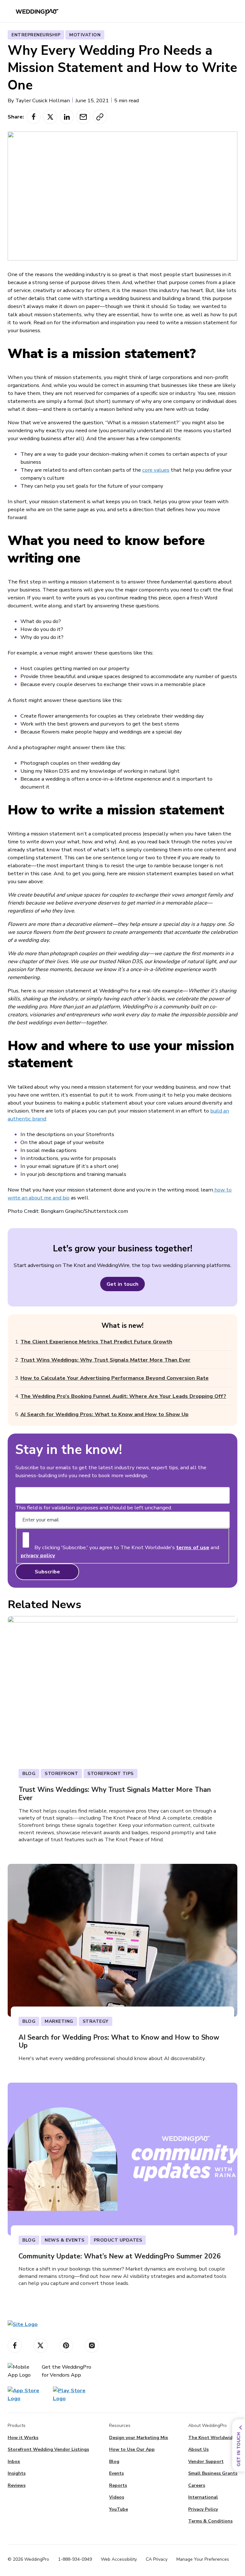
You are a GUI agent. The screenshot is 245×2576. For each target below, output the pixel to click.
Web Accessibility (119, 2559)
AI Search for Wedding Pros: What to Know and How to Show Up (104, 1414)
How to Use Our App (132, 2449)
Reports (118, 2485)
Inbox (14, 2462)
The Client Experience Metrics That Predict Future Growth (96, 1342)
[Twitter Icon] (41, 2346)
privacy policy (38, 1555)
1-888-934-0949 (75, 2559)
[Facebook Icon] (15, 2346)
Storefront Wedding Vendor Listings (48, 2449)
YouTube (119, 2509)
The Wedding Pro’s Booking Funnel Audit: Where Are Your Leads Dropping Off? (123, 1396)
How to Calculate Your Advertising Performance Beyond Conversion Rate (115, 1378)
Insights (17, 2473)
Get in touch (122, 1284)
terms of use (193, 1547)
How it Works (23, 2438)
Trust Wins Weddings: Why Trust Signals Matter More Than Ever (105, 1360)
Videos (117, 2497)
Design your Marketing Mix (139, 2438)
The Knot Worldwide (212, 2438)
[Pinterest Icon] (66, 2346)
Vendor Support (206, 2462)
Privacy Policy (203, 2509)
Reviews (17, 2485)
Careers (197, 2485)
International (203, 2497)
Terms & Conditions (210, 2521)
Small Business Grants (213, 2473)
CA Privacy (157, 2559)
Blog (114, 2462)
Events (116, 2473)
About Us (198, 2449)
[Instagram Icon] (92, 2346)
